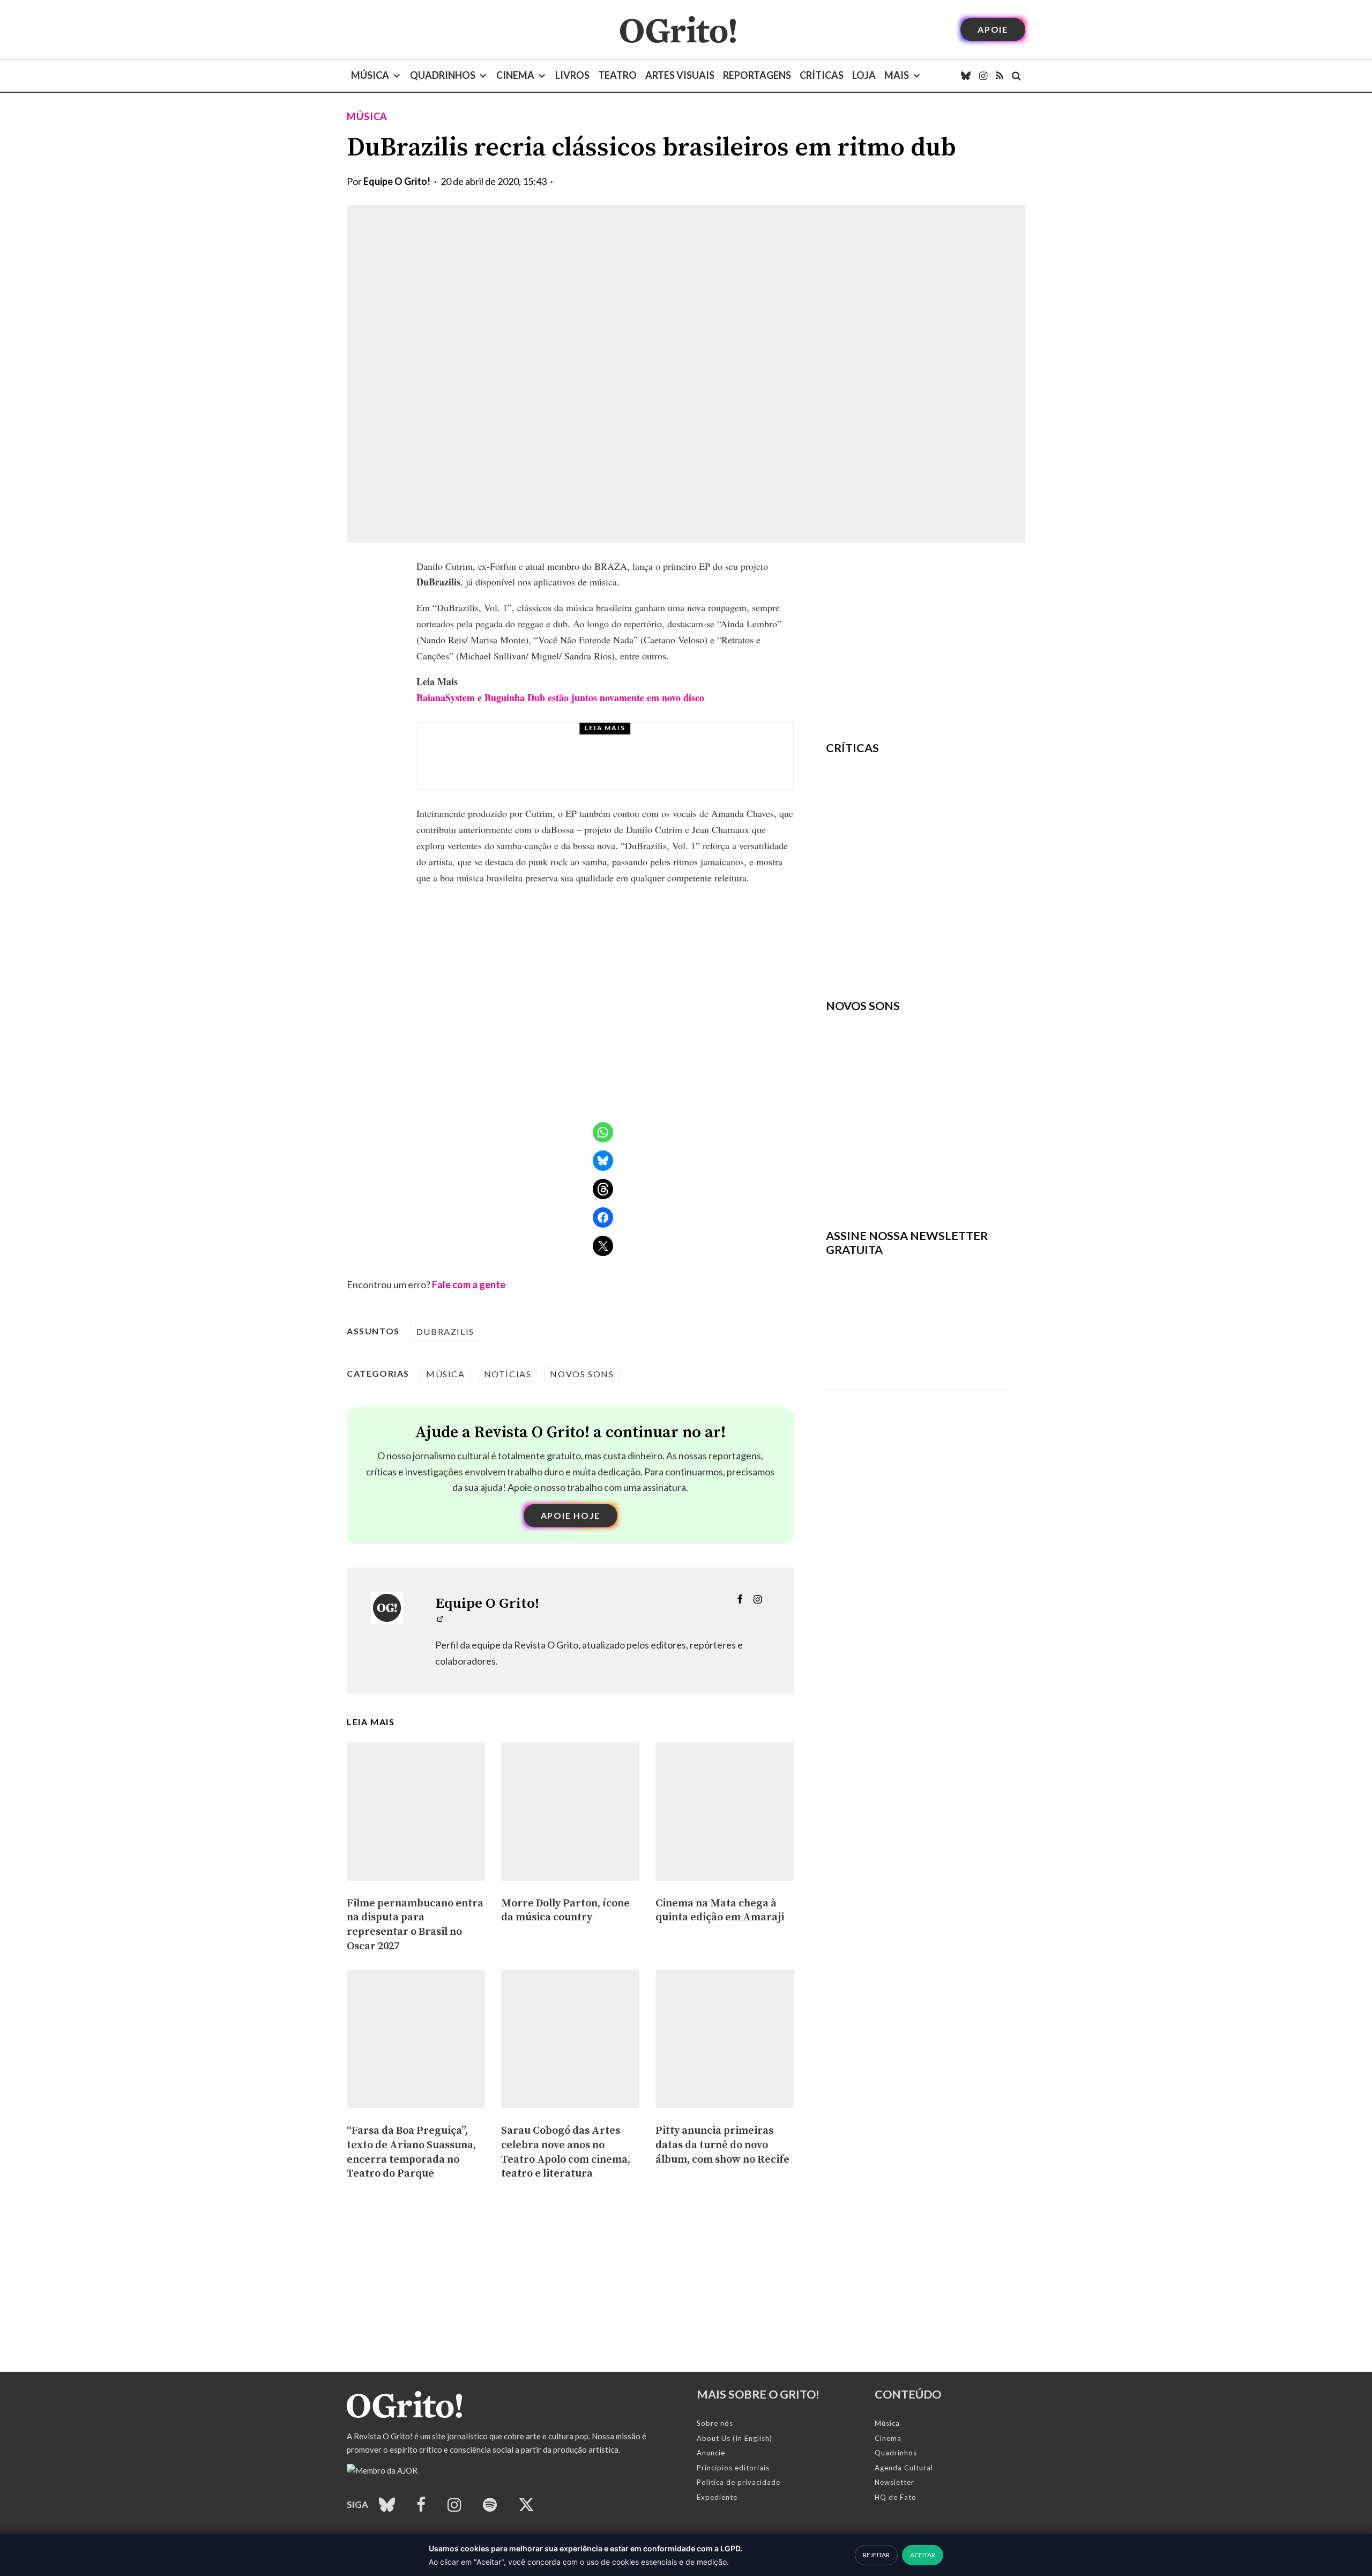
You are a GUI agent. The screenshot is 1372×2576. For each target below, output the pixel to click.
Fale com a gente (469, 1285)
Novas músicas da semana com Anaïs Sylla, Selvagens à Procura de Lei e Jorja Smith (903, 1170)
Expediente (717, 2497)
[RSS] (1000, 76)
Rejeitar (876, 2555)
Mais (897, 75)
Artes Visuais (680, 75)
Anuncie (711, 2453)
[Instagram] (983, 76)
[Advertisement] (918, 634)
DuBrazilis (445, 1331)
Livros (572, 75)
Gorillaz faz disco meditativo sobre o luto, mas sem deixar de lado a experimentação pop (947, 863)
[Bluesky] (966, 76)
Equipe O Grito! (397, 181)
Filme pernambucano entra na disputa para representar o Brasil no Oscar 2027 (415, 1925)
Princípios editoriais (733, 2468)
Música (370, 75)
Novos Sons (582, 1374)
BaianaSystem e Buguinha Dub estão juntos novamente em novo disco (560, 697)
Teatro (617, 75)
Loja (864, 75)
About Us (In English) (735, 2438)
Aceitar (923, 2555)
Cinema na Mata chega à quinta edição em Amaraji (720, 1911)
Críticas (822, 75)
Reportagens (757, 75)
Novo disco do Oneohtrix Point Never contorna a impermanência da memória (951, 938)
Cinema (515, 75)
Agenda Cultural (904, 2468)
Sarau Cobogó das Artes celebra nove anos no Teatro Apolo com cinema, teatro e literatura (566, 2152)
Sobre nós (715, 2423)
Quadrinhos (443, 75)
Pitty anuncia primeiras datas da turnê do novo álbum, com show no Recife (627, 766)
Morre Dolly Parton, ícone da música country (565, 1911)
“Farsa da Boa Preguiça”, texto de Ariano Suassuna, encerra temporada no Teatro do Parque (411, 2152)
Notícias (508, 1374)
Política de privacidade (739, 2482)
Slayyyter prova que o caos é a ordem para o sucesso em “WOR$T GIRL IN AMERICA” (949, 795)
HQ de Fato (896, 2497)
